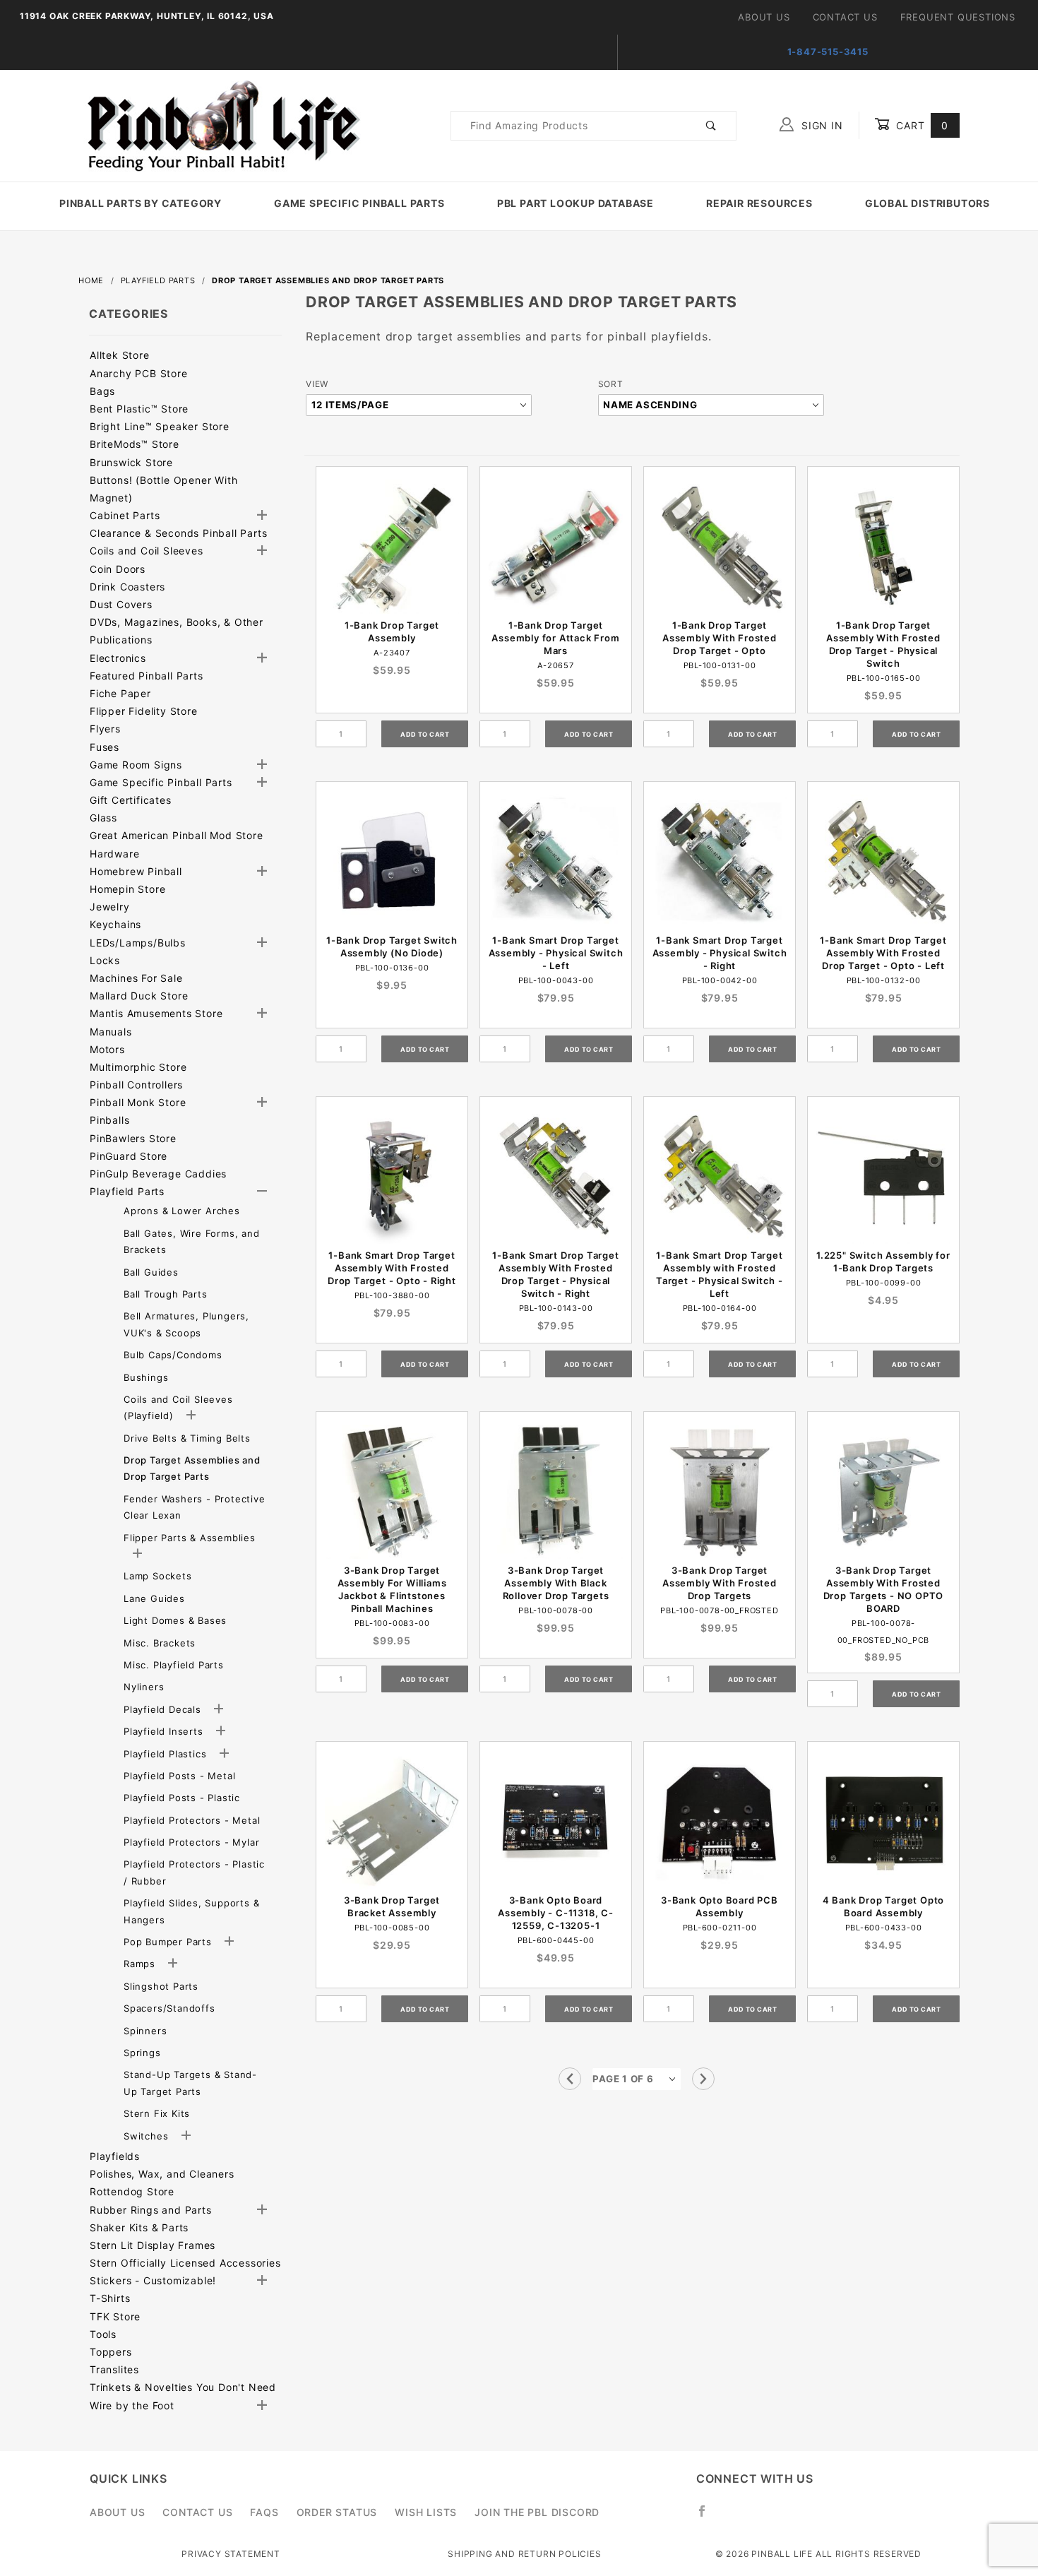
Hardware (114, 854)
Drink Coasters (127, 587)
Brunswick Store (131, 462)
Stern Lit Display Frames (153, 2245)
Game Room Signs (136, 765)
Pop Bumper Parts (169, 1942)
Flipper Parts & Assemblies (190, 1538)
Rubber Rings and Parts (151, 2210)
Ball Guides (151, 1272)
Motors (107, 1049)
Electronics (118, 658)
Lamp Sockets (158, 1576)
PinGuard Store (129, 1156)
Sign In (820, 125)
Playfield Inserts (165, 1731)
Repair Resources (759, 203)
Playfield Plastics (167, 1754)
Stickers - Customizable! (153, 2280)
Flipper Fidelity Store (144, 711)
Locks (105, 960)
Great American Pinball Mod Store (177, 835)
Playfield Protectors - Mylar (191, 1842)
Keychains (115, 924)
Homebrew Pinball (136, 871)
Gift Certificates (131, 800)
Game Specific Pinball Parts (359, 203)
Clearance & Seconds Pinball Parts (178, 533)
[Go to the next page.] (703, 2079)
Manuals (111, 1032)
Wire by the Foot (132, 2405)
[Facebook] (708, 2517)
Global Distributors (927, 203)
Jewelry (110, 907)
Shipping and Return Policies (524, 2554)
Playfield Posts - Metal (179, 1776)
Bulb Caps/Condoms (173, 1355)
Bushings (146, 1377)
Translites (114, 2369)
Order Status (337, 2512)
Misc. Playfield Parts (174, 1665)
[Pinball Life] (220, 125)
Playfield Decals (164, 1709)
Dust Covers (121, 604)
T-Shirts (110, 2298)
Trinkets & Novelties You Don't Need (183, 2387)
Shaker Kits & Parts (139, 2227)
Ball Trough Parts (166, 1294)
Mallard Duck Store (139, 996)
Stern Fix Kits (157, 2113)
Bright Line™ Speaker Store (160, 426)
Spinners (145, 2031)
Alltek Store (120, 355)
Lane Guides (154, 1598)
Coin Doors (118, 569)
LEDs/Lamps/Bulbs (138, 943)
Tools (103, 2334)
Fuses (105, 747)
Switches (148, 2136)
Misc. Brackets (160, 1643)
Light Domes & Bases (175, 1620)
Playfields (115, 2156)
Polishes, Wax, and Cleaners (162, 2174)
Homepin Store (127, 889)
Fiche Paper (120, 693)
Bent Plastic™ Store (139, 409)
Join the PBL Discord (537, 2512)
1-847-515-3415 (828, 52)
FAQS (264, 2512)
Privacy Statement (231, 2554)
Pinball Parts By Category (141, 203)
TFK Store (115, 2316)
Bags (102, 391)
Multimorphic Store (138, 1067)
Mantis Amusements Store (156, 1013)
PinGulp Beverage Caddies (158, 1174)
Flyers (105, 729)
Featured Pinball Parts (147, 676)
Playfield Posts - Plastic (182, 1798)
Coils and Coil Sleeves (147, 551)
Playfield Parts (127, 1191)
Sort (611, 384)
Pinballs (109, 1120)
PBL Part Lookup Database (575, 203)
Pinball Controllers (136, 1085)
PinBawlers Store (133, 1138)
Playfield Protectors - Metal (192, 1820)
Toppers (111, 2352)
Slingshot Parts (161, 1986)
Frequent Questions (958, 17)
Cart (920, 125)
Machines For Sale (136, 978)
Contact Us (845, 17)
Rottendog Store (132, 2191)
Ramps (141, 1964)
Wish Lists (426, 2512)
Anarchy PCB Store (139, 373)
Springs (142, 2053)
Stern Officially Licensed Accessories (185, 2263)
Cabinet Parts (125, 515)
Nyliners (144, 1687)
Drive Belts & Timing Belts (187, 1438)
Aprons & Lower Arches (182, 1211)
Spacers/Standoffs (169, 2008)
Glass (103, 818)
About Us (764, 17)
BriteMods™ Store (135, 444)
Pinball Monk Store (138, 1102)
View (317, 384)
